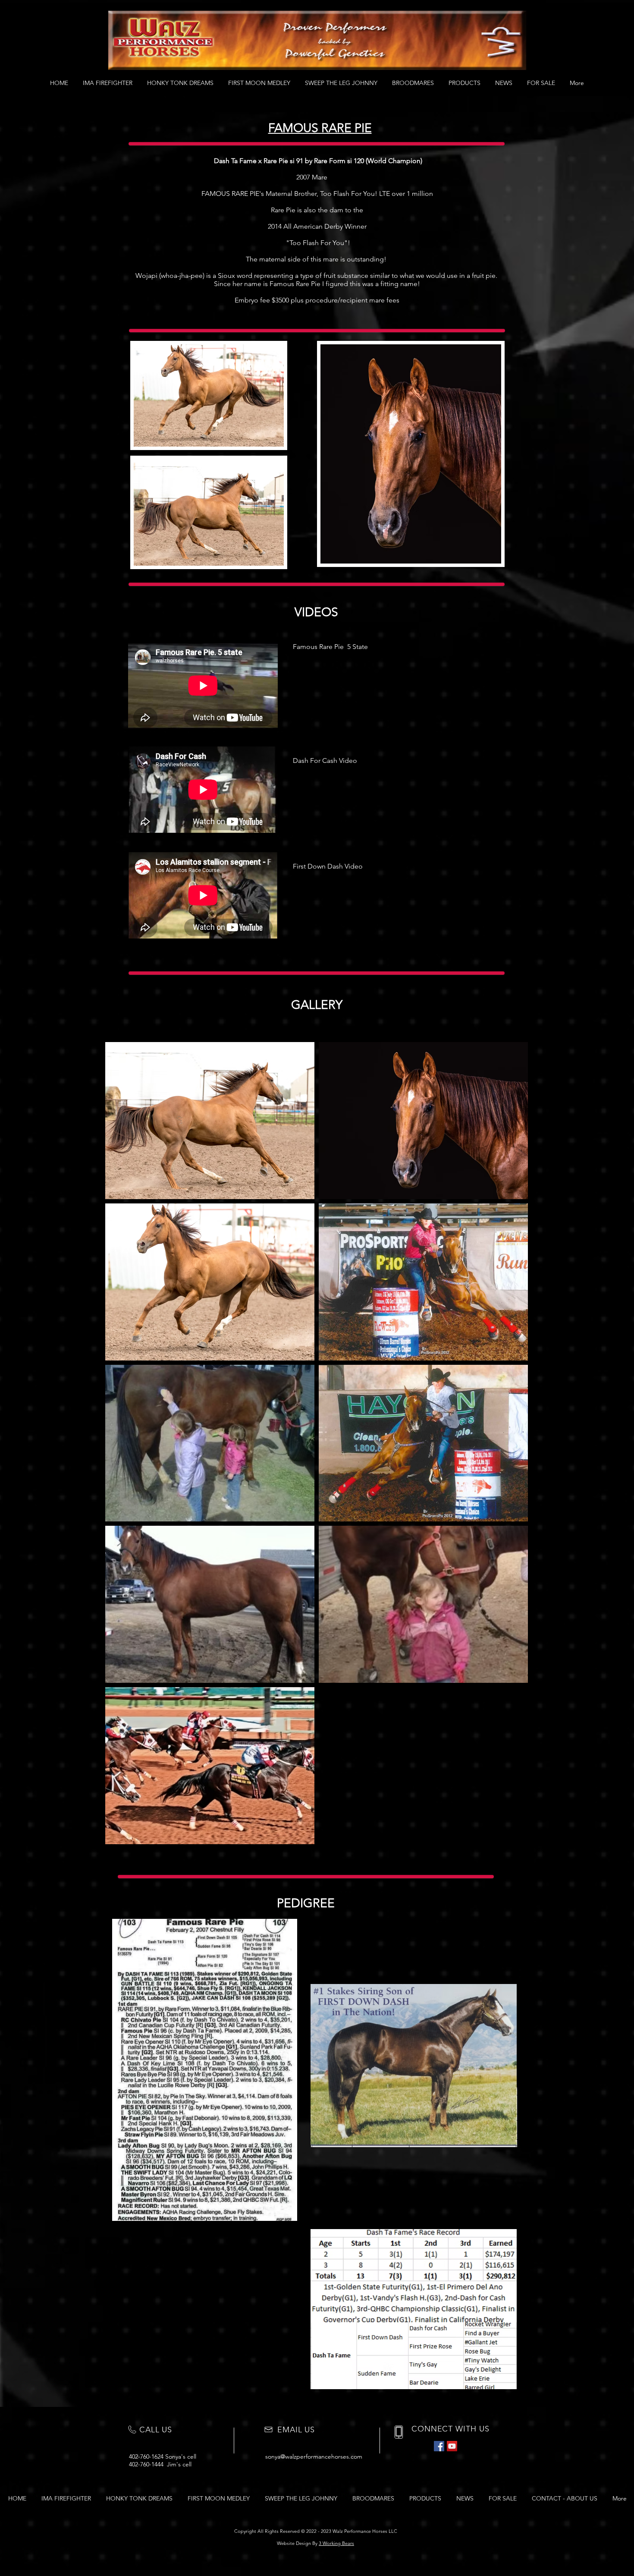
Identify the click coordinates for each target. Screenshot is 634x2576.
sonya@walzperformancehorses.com (314, 2456)
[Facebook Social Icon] (439, 2446)
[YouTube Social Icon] (452, 2446)
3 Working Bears (336, 2543)
